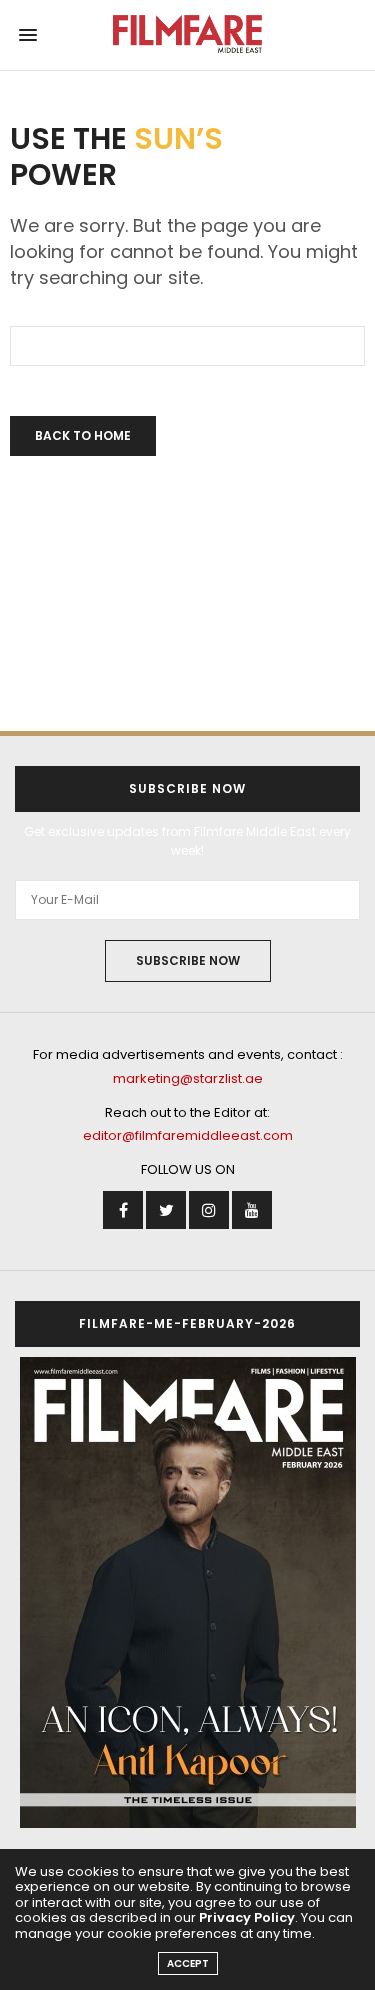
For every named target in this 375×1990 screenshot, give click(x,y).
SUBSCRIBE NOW (188, 960)
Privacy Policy (247, 1917)
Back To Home (83, 435)
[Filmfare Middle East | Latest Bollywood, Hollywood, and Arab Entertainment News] (187, 35)
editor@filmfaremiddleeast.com (188, 1135)
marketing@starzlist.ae (188, 1078)
